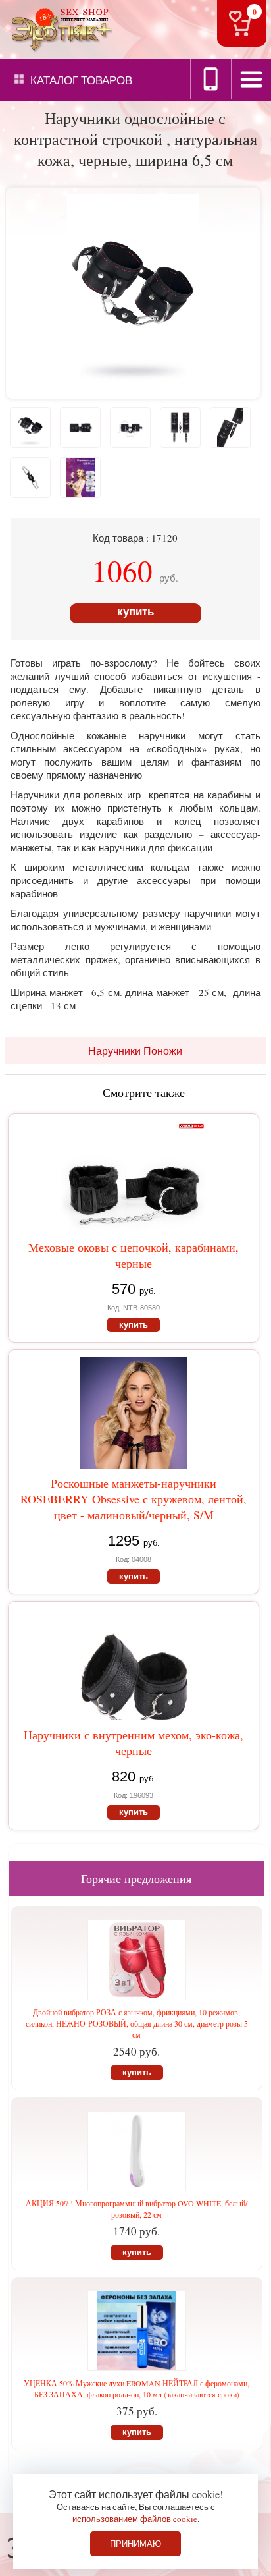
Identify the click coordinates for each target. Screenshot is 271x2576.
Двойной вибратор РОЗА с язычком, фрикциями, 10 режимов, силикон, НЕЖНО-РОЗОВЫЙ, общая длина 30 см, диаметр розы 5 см (137, 2023)
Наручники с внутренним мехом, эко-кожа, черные (134, 1743)
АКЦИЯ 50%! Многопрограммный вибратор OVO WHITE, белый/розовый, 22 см (136, 2209)
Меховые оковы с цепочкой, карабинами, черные (134, 1255)
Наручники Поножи (135, 1050)
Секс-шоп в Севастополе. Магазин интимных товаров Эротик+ (59, 29)
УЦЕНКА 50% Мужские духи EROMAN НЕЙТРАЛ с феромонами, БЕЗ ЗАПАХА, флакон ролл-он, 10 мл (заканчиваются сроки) (136, 2389)
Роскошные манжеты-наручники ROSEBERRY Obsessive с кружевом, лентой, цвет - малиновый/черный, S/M (134, 1499)
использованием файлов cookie (135, 2519)
